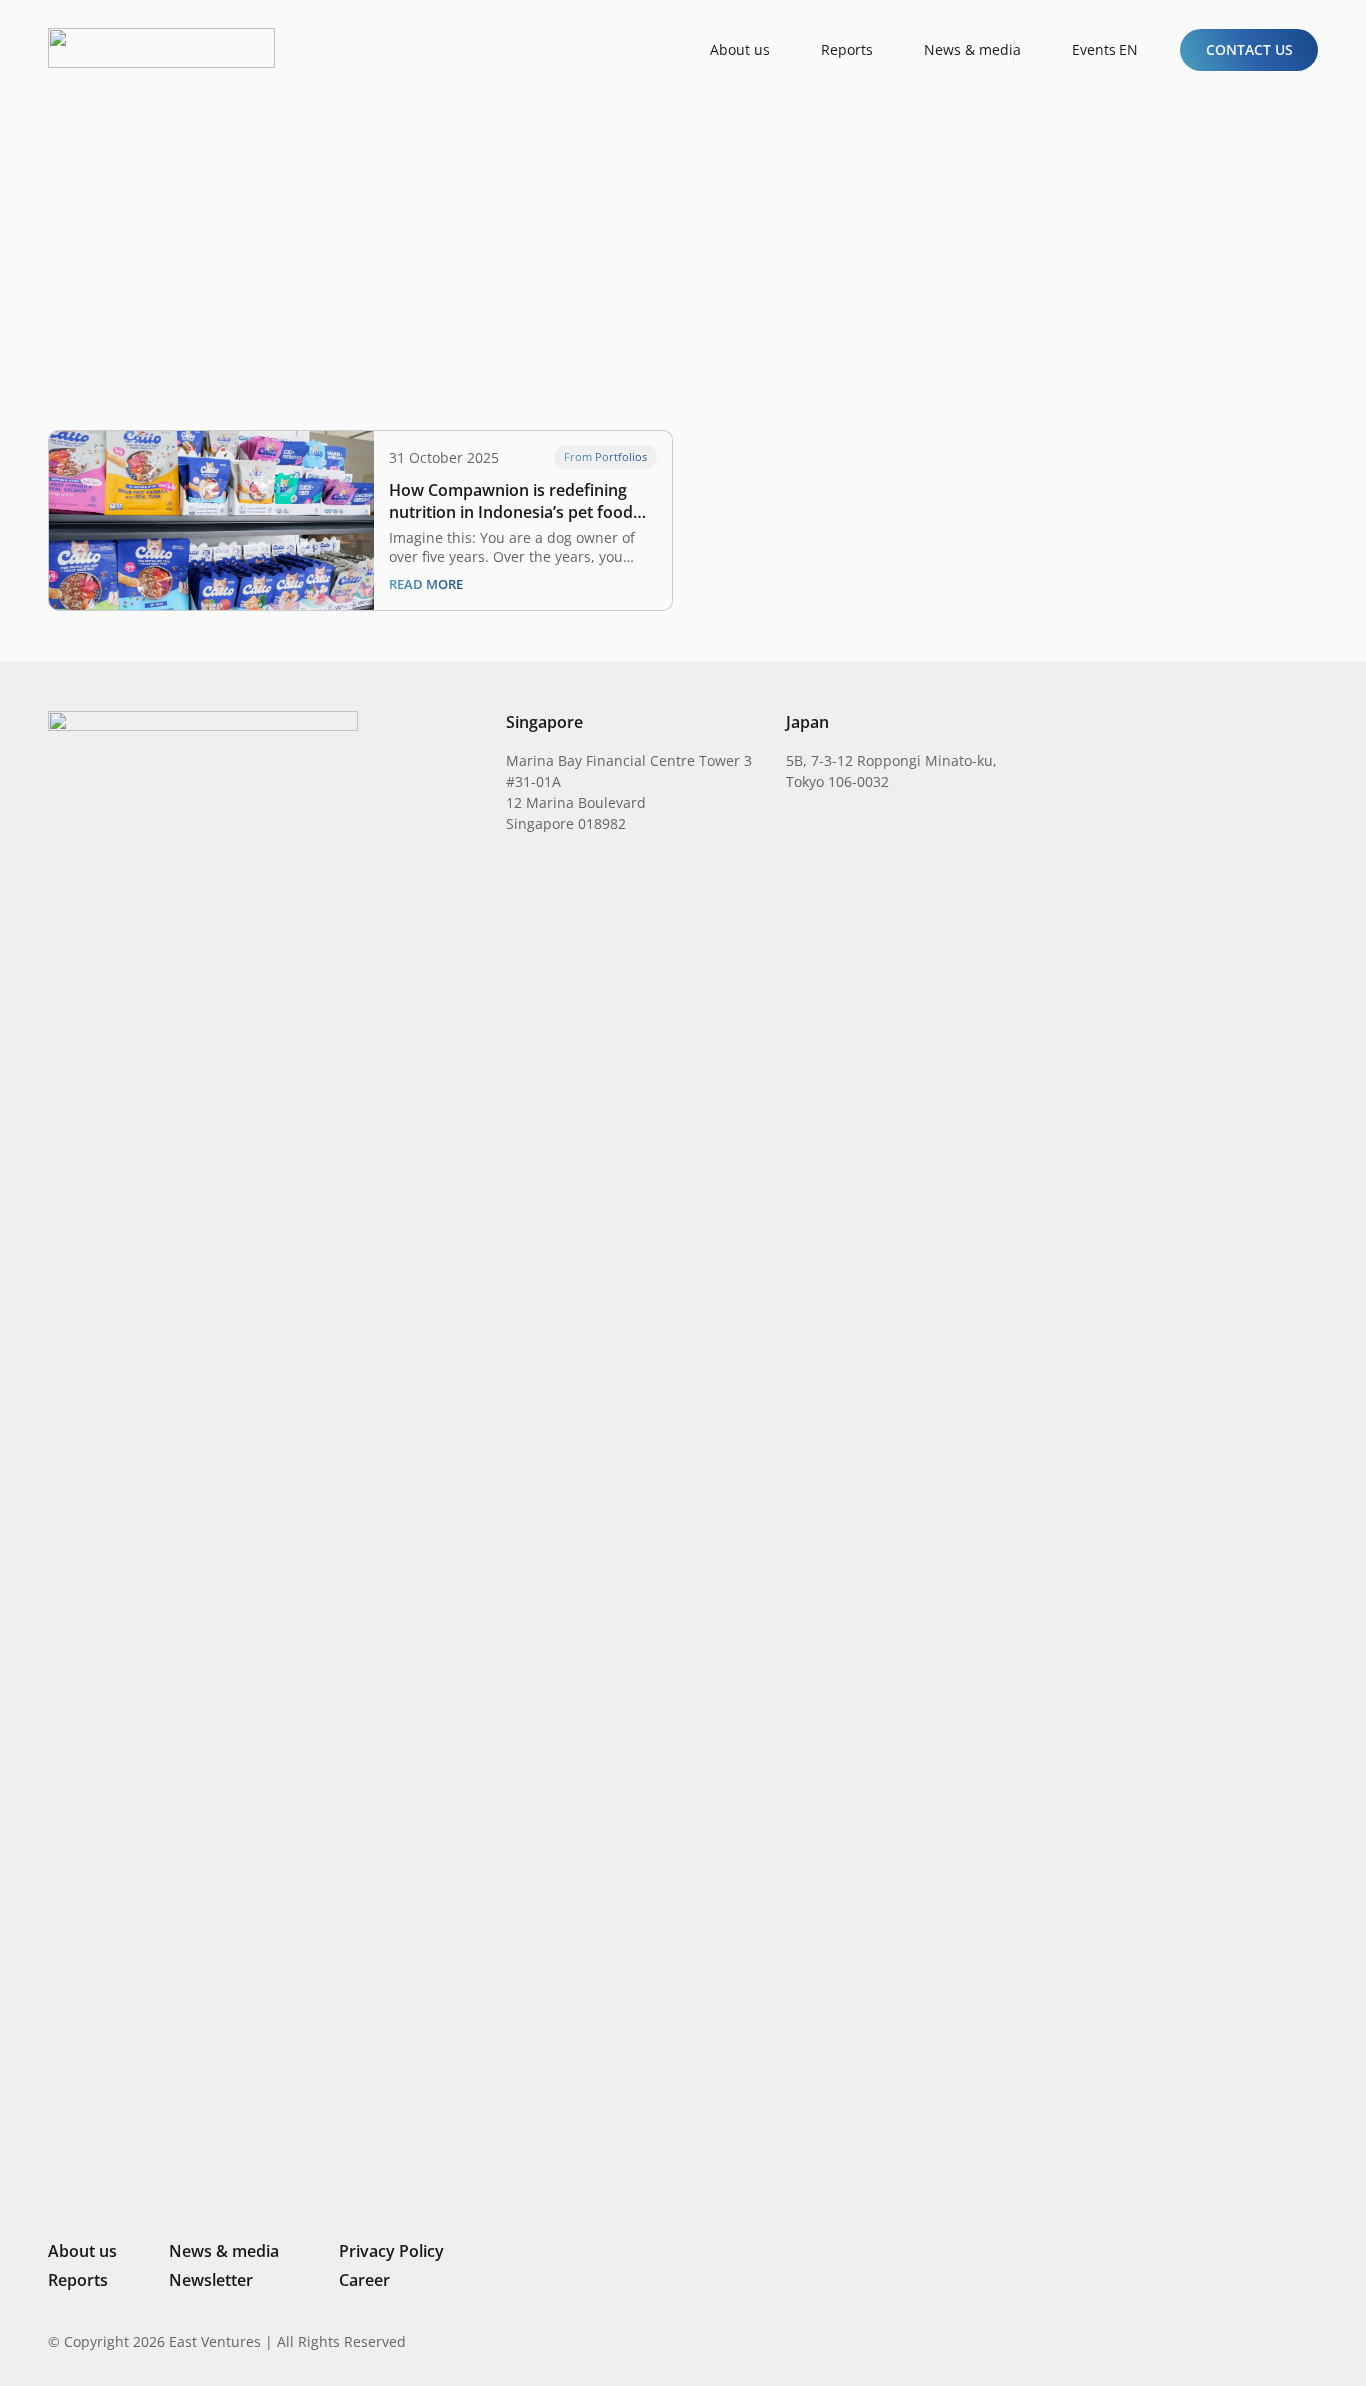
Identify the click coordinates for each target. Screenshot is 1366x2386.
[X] (1243, 2343)
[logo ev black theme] (161, 48)
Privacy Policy (391, 2251)
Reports (78, 2280)
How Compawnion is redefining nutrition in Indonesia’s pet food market (511, 501)
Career (364, 2280)
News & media (224, 2251)
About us (82, 2251)
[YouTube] (1310, 2341)
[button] (1137, 50)
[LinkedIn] (1175, 2341)
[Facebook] (1278, 2341)
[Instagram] (1207, 2342)
